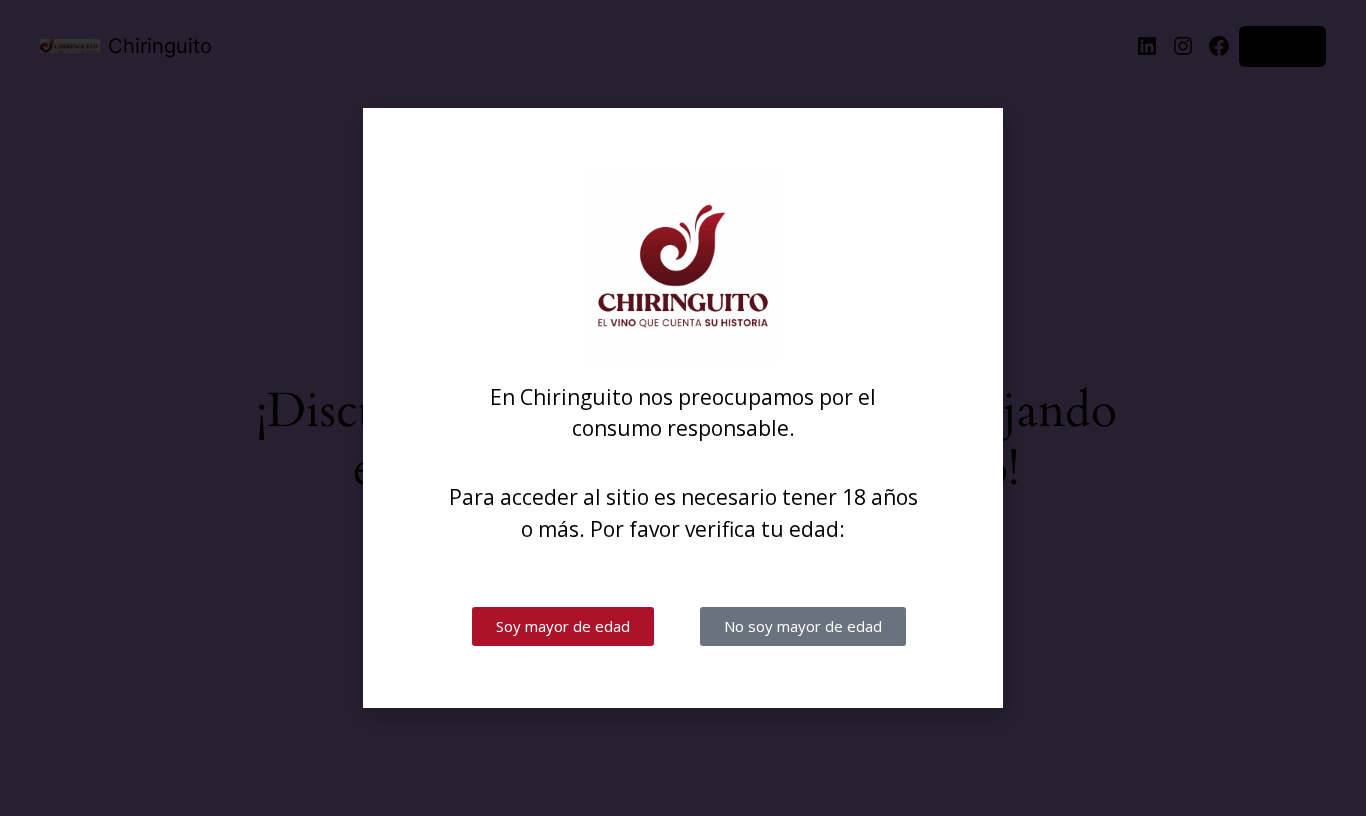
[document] (683, 408)
